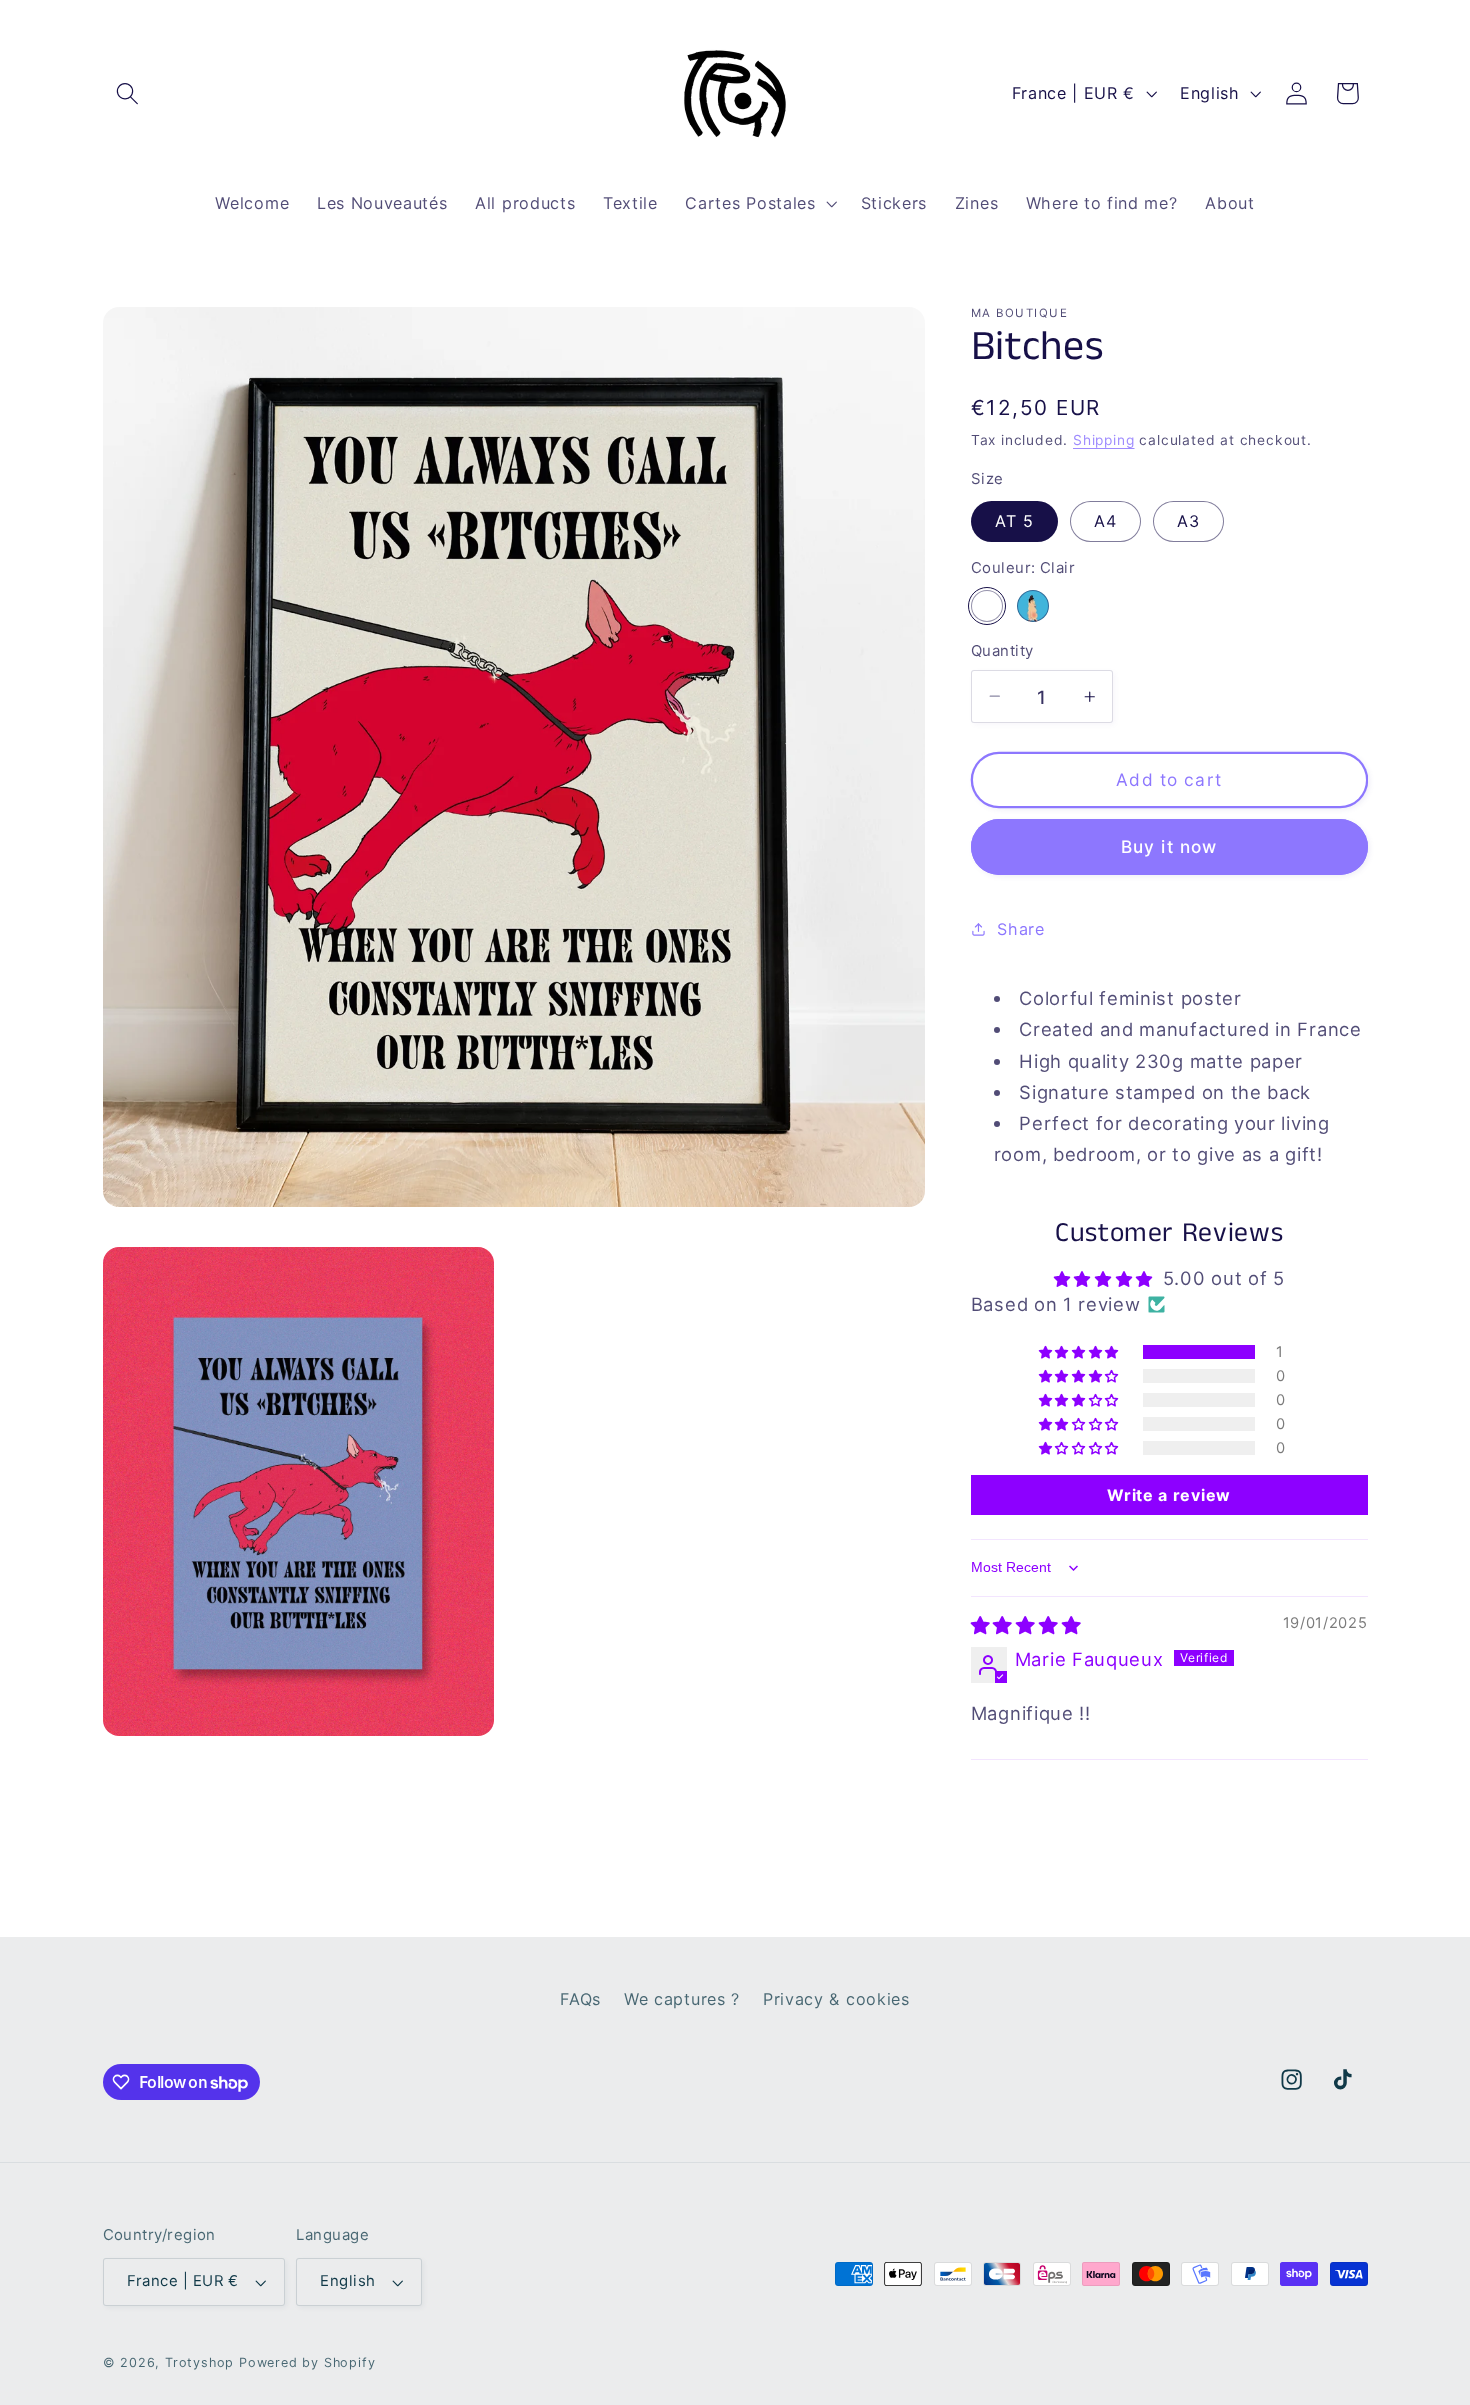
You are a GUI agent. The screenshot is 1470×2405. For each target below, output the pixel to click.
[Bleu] (1033, 605)
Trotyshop (199, 2362)
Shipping (1103, 440)
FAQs (580, 1999)
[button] (128, 93)
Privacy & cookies (836, 1999)
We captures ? (682, 1999)
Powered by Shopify (307, 2362)
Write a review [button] (1169, 1495)
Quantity (1002, 651)
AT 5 (1015, 521)
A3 (1188, 521)
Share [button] (1020, 928)
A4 (1105, 521)
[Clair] (987, 605)
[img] (1026, 1625)
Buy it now (1169, 846)
